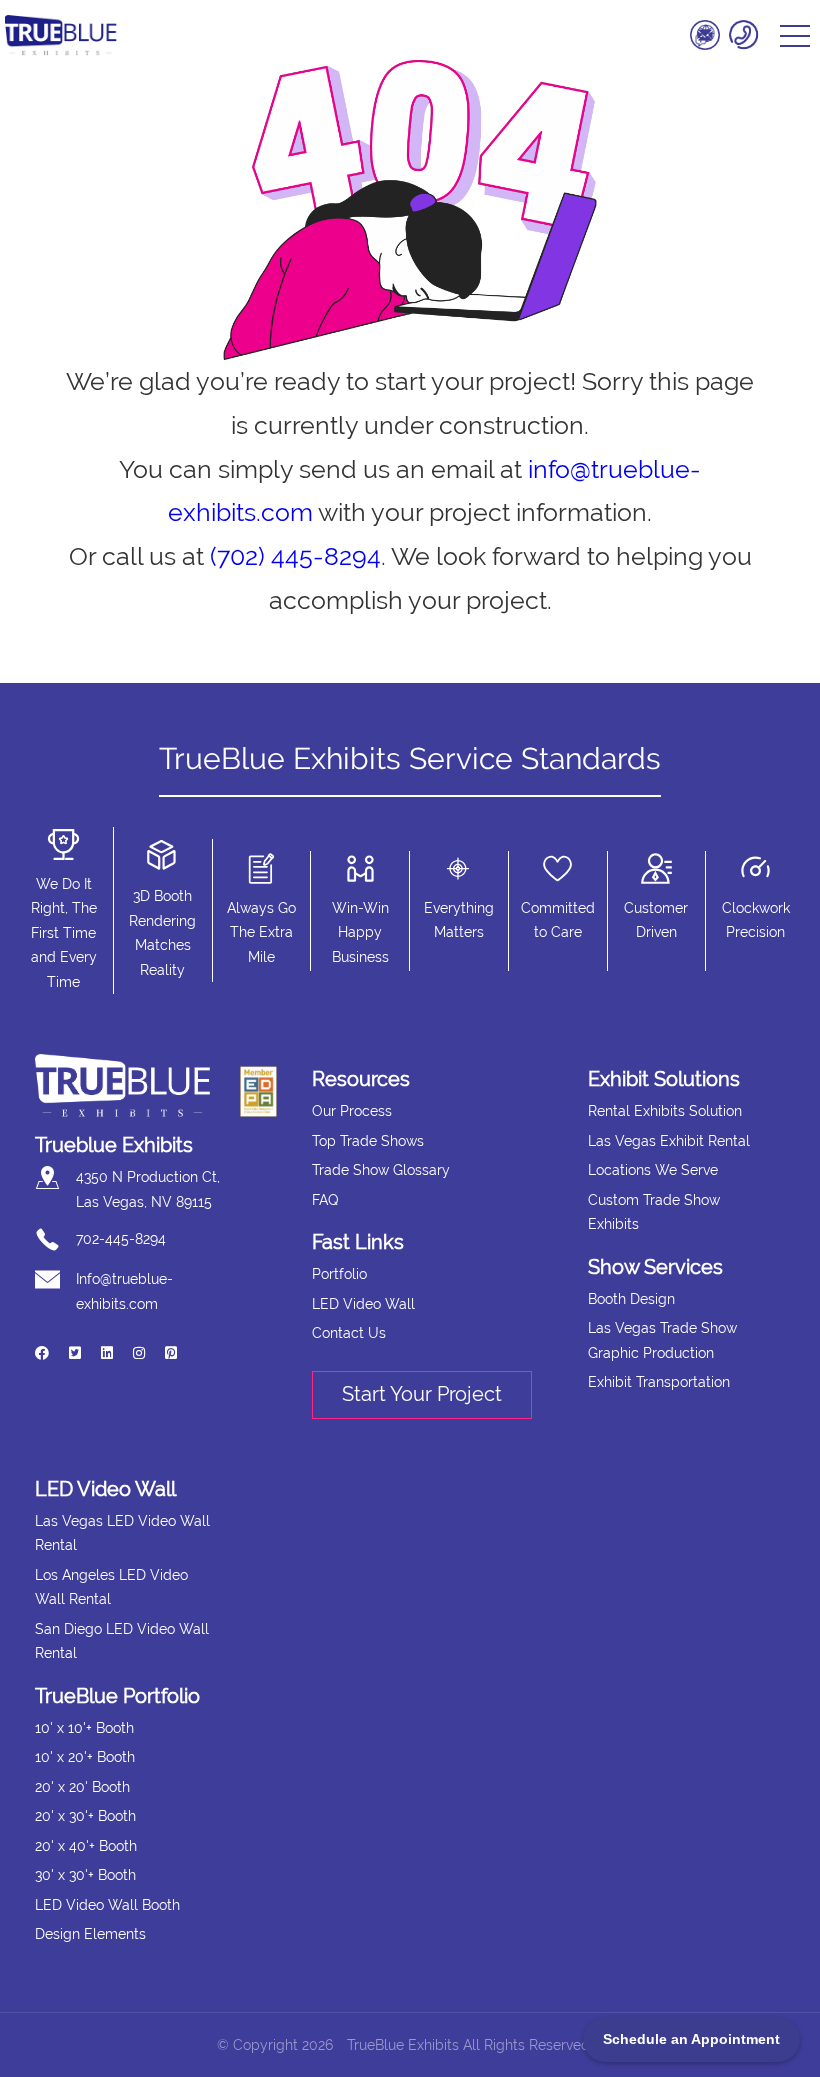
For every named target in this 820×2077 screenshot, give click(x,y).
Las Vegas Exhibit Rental (669, 1141)
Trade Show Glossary (381, 1170)
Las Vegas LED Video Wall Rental (122, 1533)
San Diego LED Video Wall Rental (122, 1641)
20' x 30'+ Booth (85, 1816)
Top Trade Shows (368, 1141)
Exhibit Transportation (659, 1382)
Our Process (352, 1111)
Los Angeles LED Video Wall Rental (111, 1587)
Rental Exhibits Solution (665, 1111)
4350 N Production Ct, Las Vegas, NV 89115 (148, 1189)
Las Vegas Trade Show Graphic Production (662, 1340)
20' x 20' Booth (82, 1787)
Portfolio (339, 1274)
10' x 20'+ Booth (85, 1757)
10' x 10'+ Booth (84, 1728)
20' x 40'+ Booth (86, 1846)
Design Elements (90, 1934)
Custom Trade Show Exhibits (654, 1212)
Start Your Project (422, 1394)
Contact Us (349, 1333)
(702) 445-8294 (295, 556)
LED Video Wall (363, 1304)
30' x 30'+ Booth (85, 1875)
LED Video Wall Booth (107, 1905)
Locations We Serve (653, 1170)
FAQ (325, 1200)
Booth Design (631, 1299)
